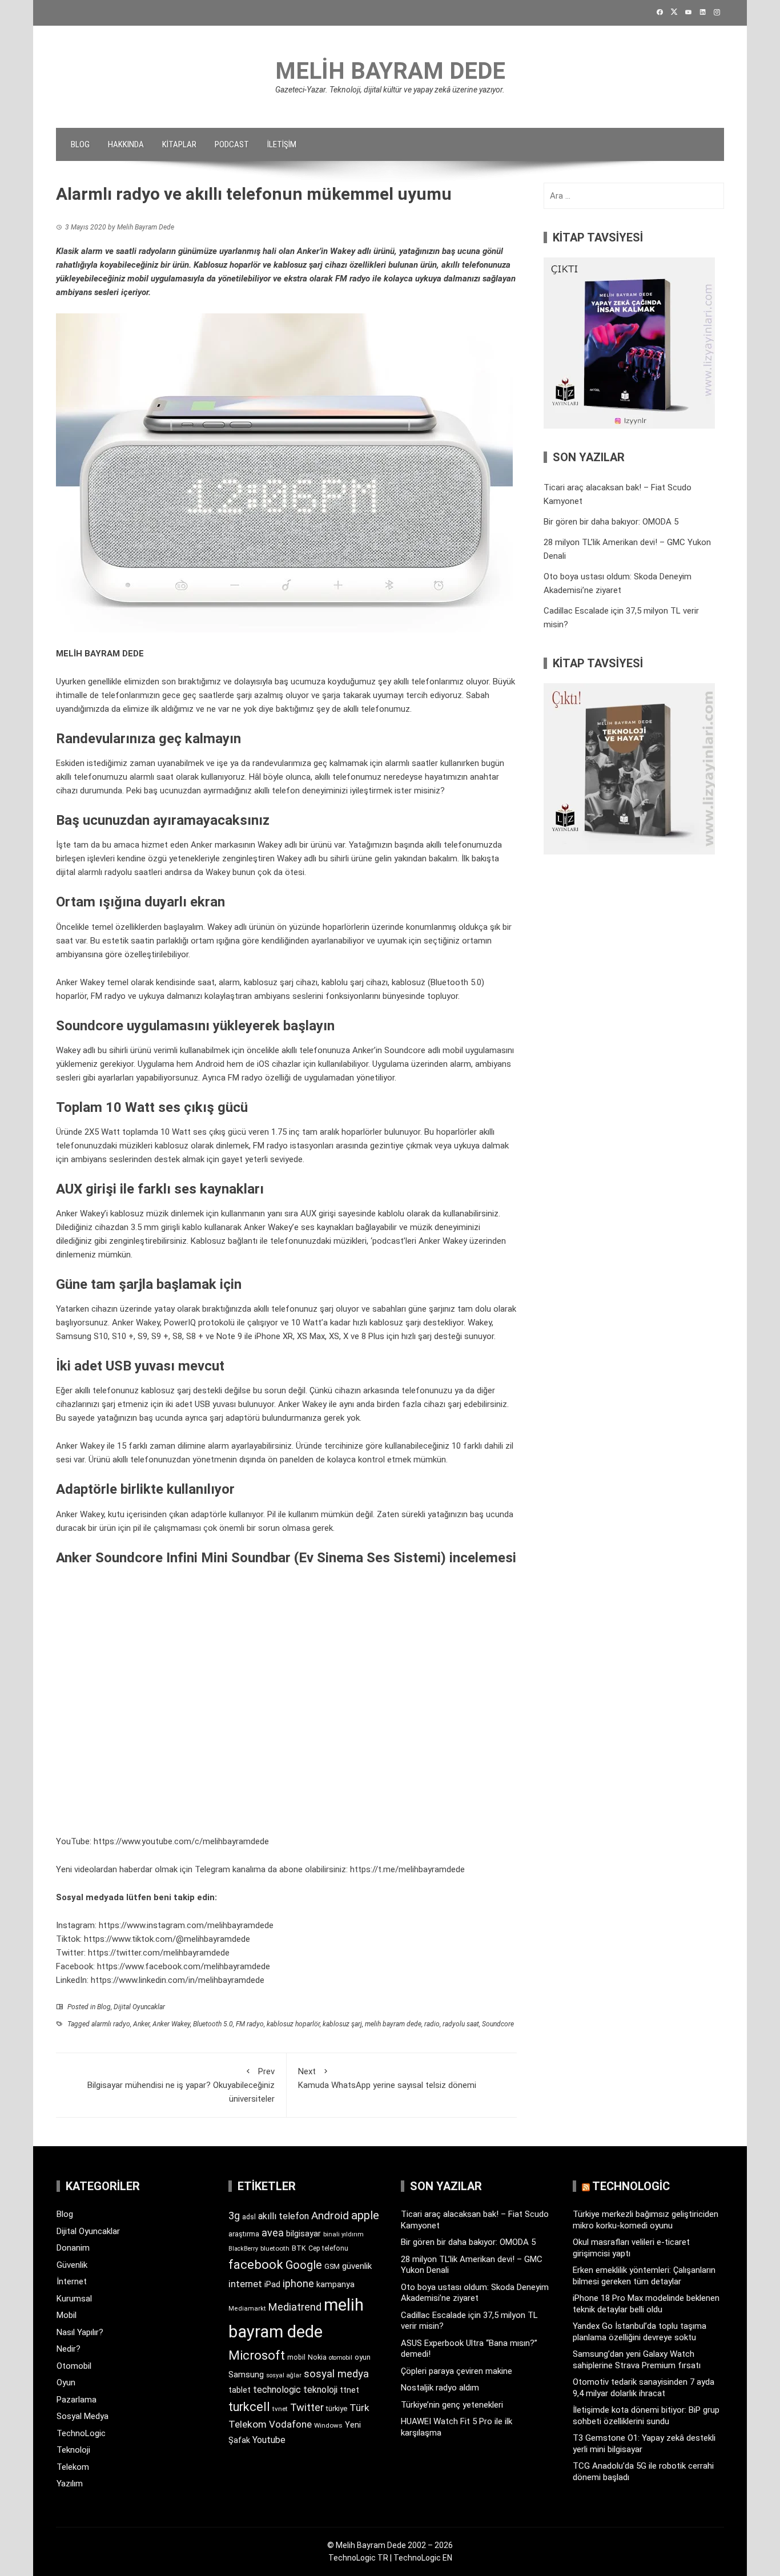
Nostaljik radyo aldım (440, 2388)
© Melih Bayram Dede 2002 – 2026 (390, 2545)
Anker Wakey (171, 2024)
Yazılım (70, 2484)
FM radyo (250, 2024)
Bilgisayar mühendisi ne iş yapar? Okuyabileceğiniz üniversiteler (181, 2085)
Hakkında (126, 144)
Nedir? (69, 2349)
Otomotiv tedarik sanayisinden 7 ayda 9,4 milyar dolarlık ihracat (644, 2388)
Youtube (269, 2440)
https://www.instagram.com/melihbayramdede (186, 1925)
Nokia (317, 2357)
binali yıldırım (343, 2234)
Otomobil (74, 2366)
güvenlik (357, 2266)
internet (245, 2284)
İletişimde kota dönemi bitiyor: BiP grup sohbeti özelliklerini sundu (646, 2416)
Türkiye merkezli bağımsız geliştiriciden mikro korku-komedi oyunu (646, 2220)
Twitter (307, 2407)
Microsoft (257, 2355)
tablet (240, 2390)
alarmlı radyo (111, 2024)
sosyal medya (336, 2374)
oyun (363, 2357)
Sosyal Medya (83, 2416)
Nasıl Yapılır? (80, 2332)
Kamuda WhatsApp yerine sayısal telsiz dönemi (387, 2078)
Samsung (246, 2375)
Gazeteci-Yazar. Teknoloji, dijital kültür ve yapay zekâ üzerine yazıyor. (390, 90)
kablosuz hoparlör (293, 2024)
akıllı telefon (284, 2216)
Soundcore (498, 2024)
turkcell (249, 2407)
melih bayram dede (393, 2024)
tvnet (280, 2409)
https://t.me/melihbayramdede (407, 1869)
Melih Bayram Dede (390, 71)
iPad (272, 2284)
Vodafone (290, 2424)
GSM (332, 2266)
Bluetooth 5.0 (213, 2024)
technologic (277, 2390)
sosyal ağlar (284, 2375)
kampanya (335, 2284)
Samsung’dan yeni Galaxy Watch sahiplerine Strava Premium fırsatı (637, 2360)
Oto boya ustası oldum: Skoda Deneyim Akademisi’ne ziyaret (475, 2293)
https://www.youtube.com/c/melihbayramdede (181, 1841)
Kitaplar (179, 144)
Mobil (67, 2315)
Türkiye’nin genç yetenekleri (452, 2405)
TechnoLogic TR (358, 2558)
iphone (298, 2283)
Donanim (73, 2248)
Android (330, 2216)
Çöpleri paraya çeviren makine (457, 2371)
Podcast (232, 144)
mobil (296, 2357)
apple (365, 2215)
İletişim (282, 144)
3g (234, 2216)
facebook (256, 2264)
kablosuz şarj (342, 2024)
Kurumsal (74, 2299)
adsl (249, 2217)
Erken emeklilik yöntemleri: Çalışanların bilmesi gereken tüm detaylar (644, 2276)
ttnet (349, 2390)
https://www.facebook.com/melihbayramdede (184, 1966)
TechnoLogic (81, 2433)
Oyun (66, 2383)
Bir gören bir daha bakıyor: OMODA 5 (611, 522)
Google (304, 2265)
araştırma (244, 2234)
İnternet (72, 2281)
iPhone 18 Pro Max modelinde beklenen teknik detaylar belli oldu (646, 2304)
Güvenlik (72, 2265)
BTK (299, 2248)
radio (432, 2024)
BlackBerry (243, 2249)
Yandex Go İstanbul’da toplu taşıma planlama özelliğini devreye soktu (640, 2332)
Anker (141, 2024)
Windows (328, 2425)
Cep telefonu (328, 2248)
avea (273, 2233)
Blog (80, 144)
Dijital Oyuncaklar (139, 2007)
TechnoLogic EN (423, 2558)
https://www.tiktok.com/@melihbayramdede (167, 1939)
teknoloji (320, 2390)
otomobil (341, 2358)
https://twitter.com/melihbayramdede (159, 1953)
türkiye (337, 2408)
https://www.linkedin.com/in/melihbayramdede (178, 1980)
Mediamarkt (247, 2309)
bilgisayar (303, 2234)
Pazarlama (77, 2400)
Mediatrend (295, 2307)
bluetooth (275, 2248)
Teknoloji (73, 2450)
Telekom (73, 2467)
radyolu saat (461, 2024)
